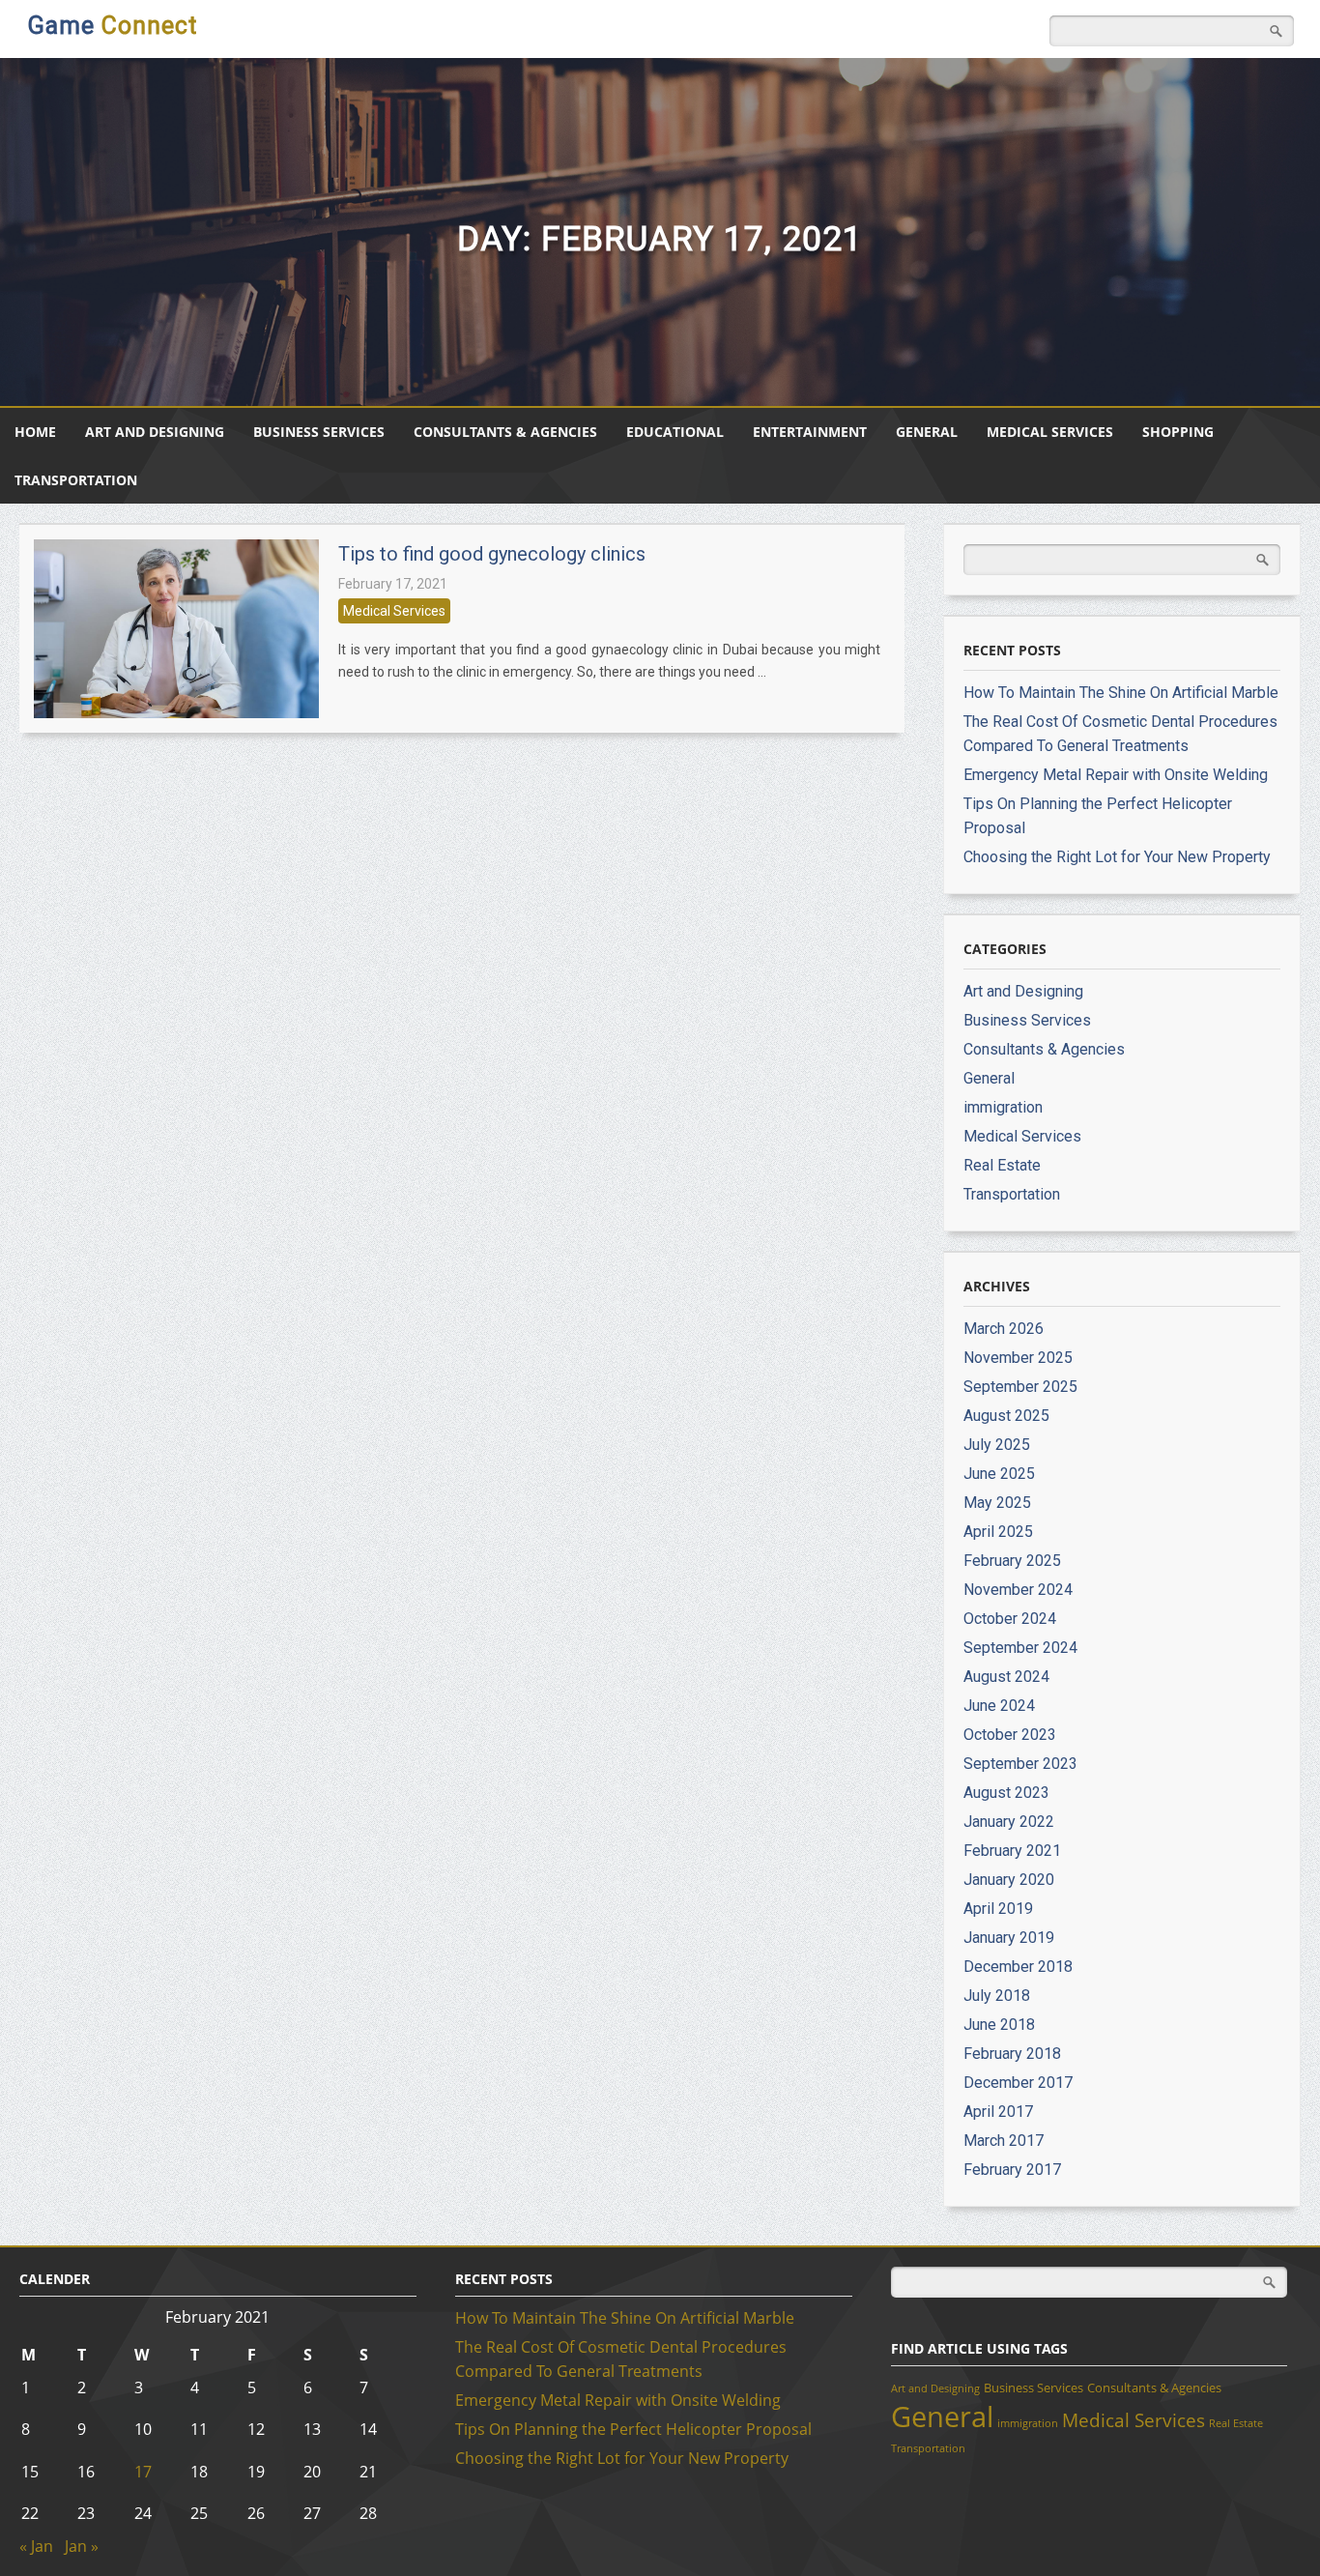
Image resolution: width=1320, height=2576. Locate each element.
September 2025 (1020, 1387)
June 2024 (999, 1706)
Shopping (1178, 432)
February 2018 (1012, 2054)
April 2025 (998, 1532)
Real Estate (1002, 1165)
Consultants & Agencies (505, 432)
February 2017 (1012, 2170)
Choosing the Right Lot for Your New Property (1117, 857)
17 (143, 2472)
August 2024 (1006, 1677)
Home (35, 432)
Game (113, 26)
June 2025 (999, 1474)
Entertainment (810, 432)
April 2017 (998, 2112)
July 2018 (997, 1996)
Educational (675, 432)
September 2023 (1020, 1764)
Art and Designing (155, 432)
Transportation (76, 480)
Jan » (82, 2546)
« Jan (36, 2546)
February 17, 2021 (393, 584)
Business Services (319, 432)
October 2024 (1010, 1619)
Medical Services (1050, 432)
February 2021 (1012, 1851)
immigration (1003, 1107)
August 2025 (1006, 1416)
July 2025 (997, 1445)
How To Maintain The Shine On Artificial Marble (1121, 693)
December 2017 (1018, 2083)
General (927, 432)
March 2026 (1004, 1329)
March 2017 (1004, 2141)
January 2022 (1009, 1822)
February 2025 (1012, 1561)
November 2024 (1018, 1590)
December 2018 (1018, 1967)
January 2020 (1009, 1880)
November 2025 (1018, 1358)
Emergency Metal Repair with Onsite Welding (1116, 775)
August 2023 (1006, 1793)
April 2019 (998, 1909)
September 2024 (1020, 1648)
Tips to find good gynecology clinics (492, 554)
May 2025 (997, 1503)
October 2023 (1010, 1735)
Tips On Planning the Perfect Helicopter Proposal (633, 2429)
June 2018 (999, 2025)
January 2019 (1009, 1938)
